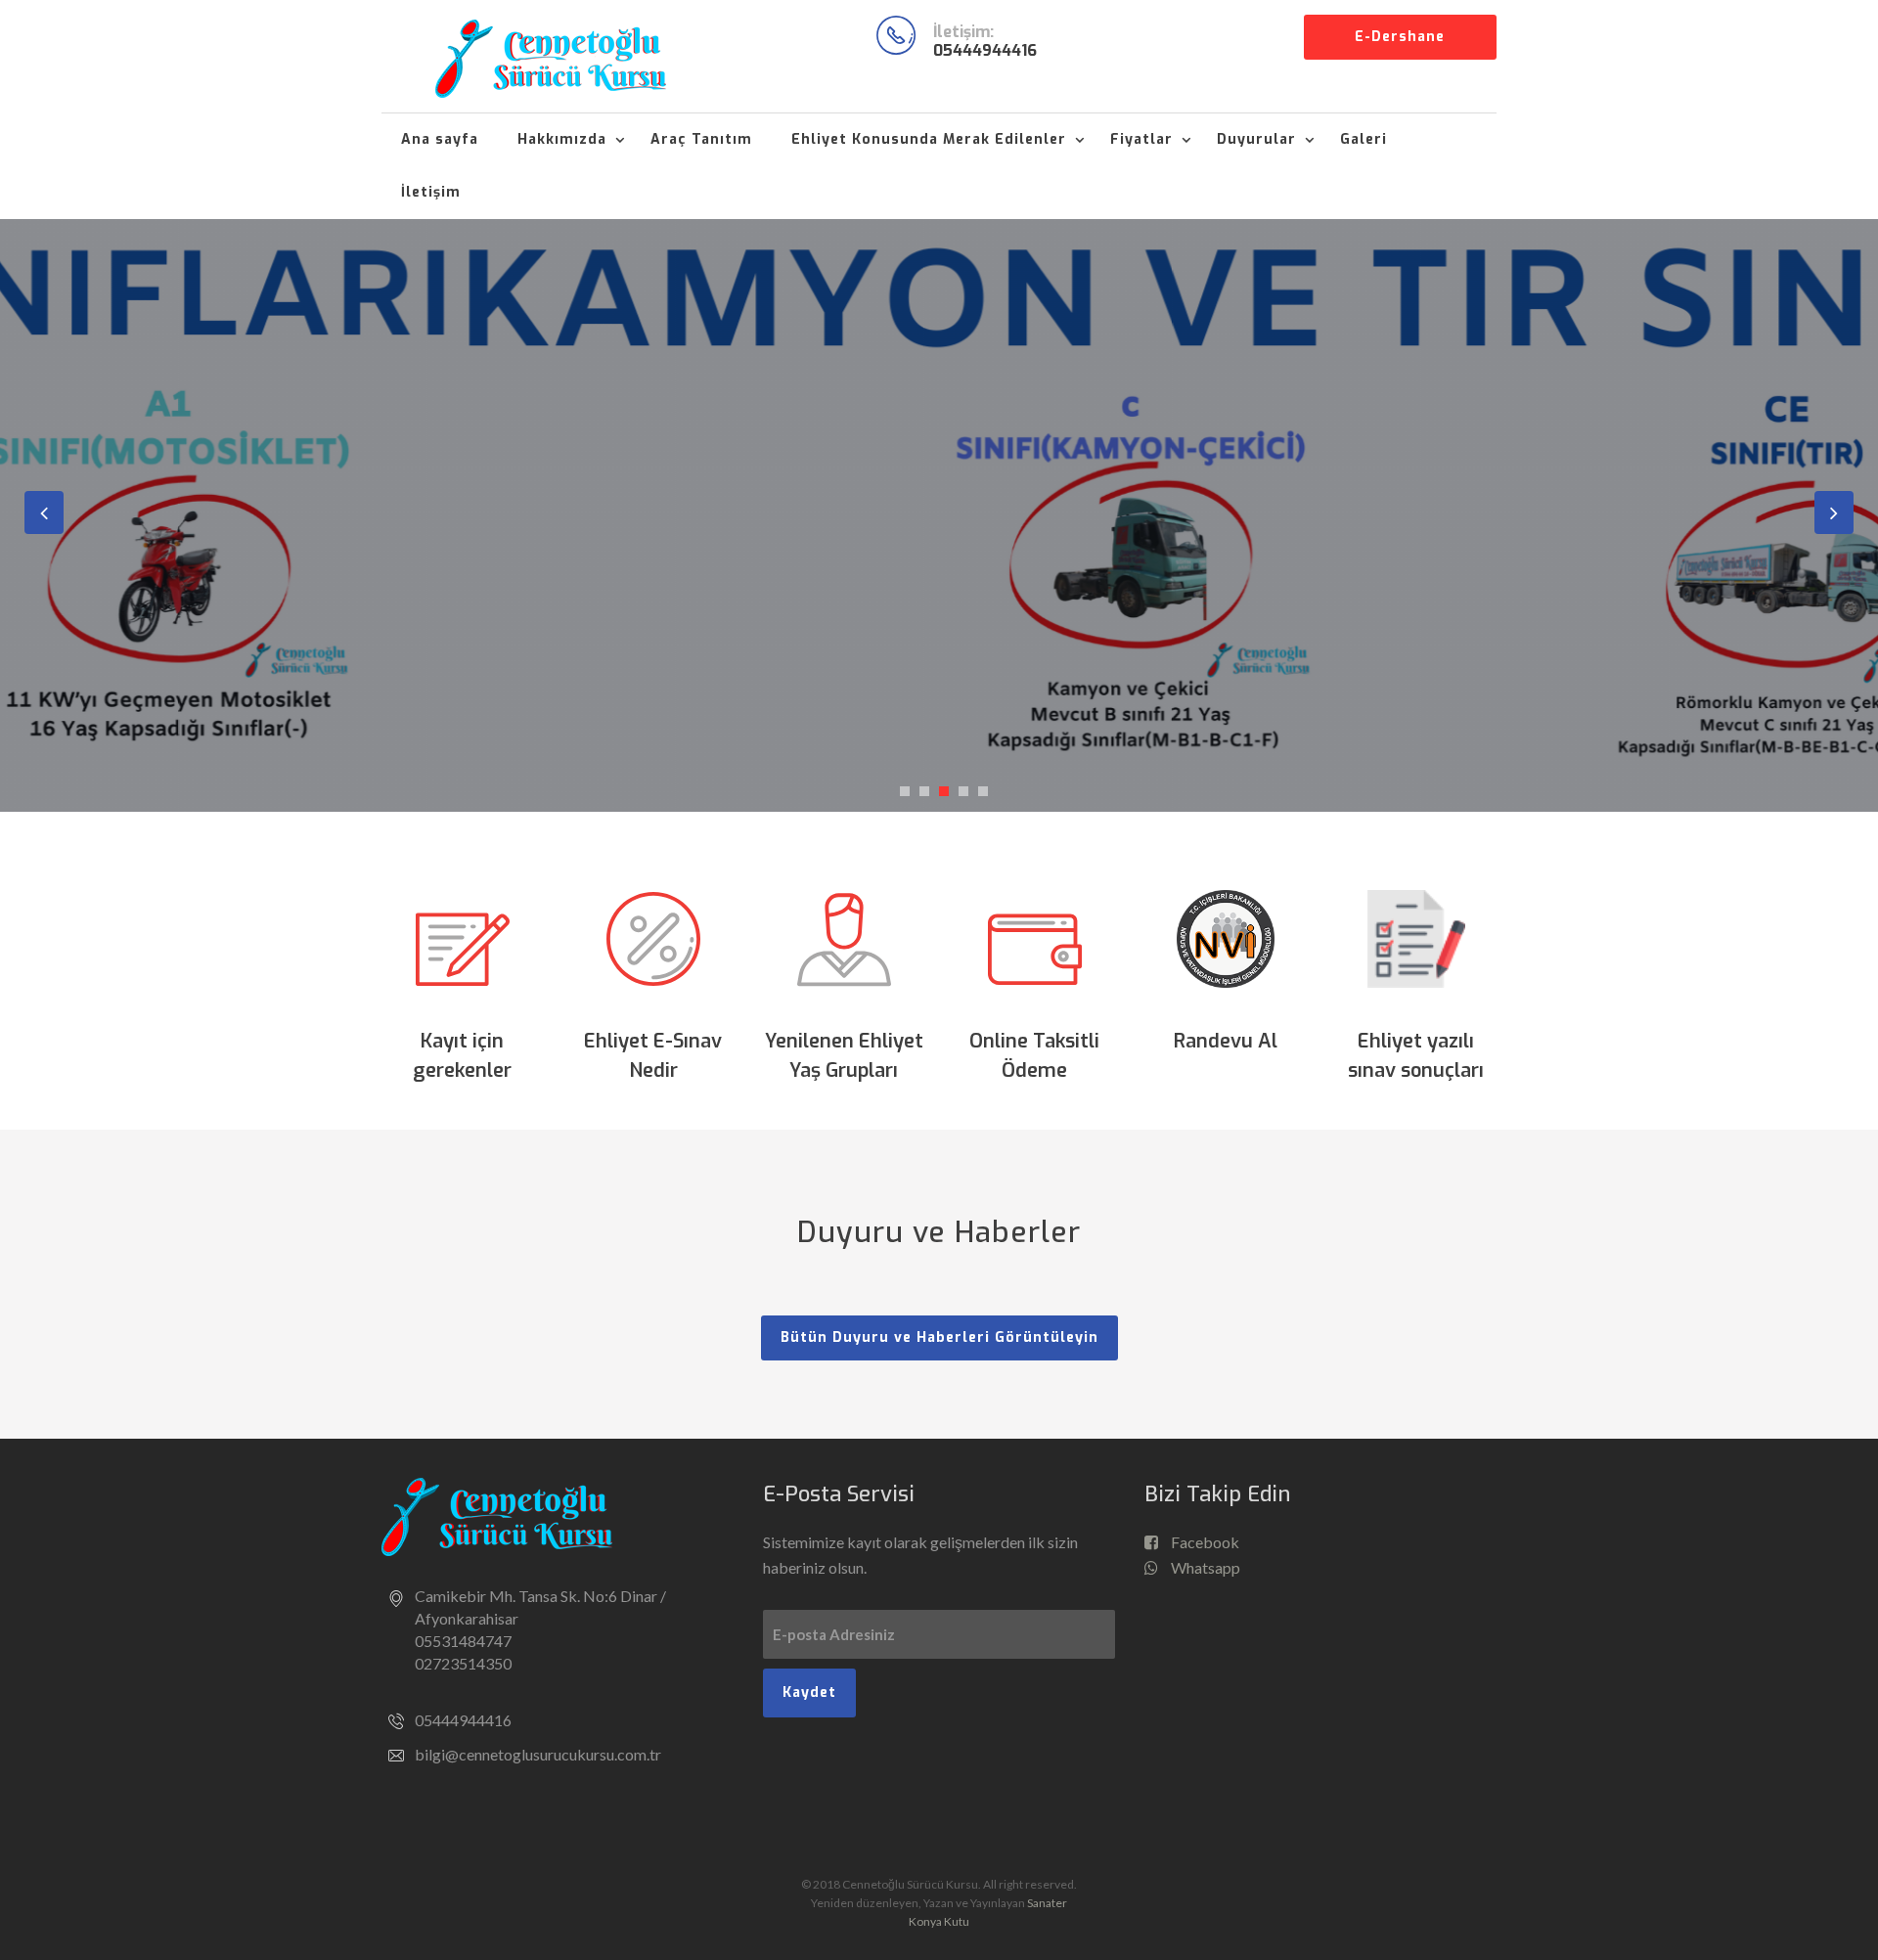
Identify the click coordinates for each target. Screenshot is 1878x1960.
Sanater (1047, 1903)
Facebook (1204, 1542)
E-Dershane (1400, 37)
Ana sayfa (440, 139)
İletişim (431, 192)
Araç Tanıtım (701, 139)
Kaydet (809, 1693)
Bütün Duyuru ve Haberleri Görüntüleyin (939, 1337)
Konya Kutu (939, 1921)
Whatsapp (1204, 1567)
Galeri (1364, 139)
